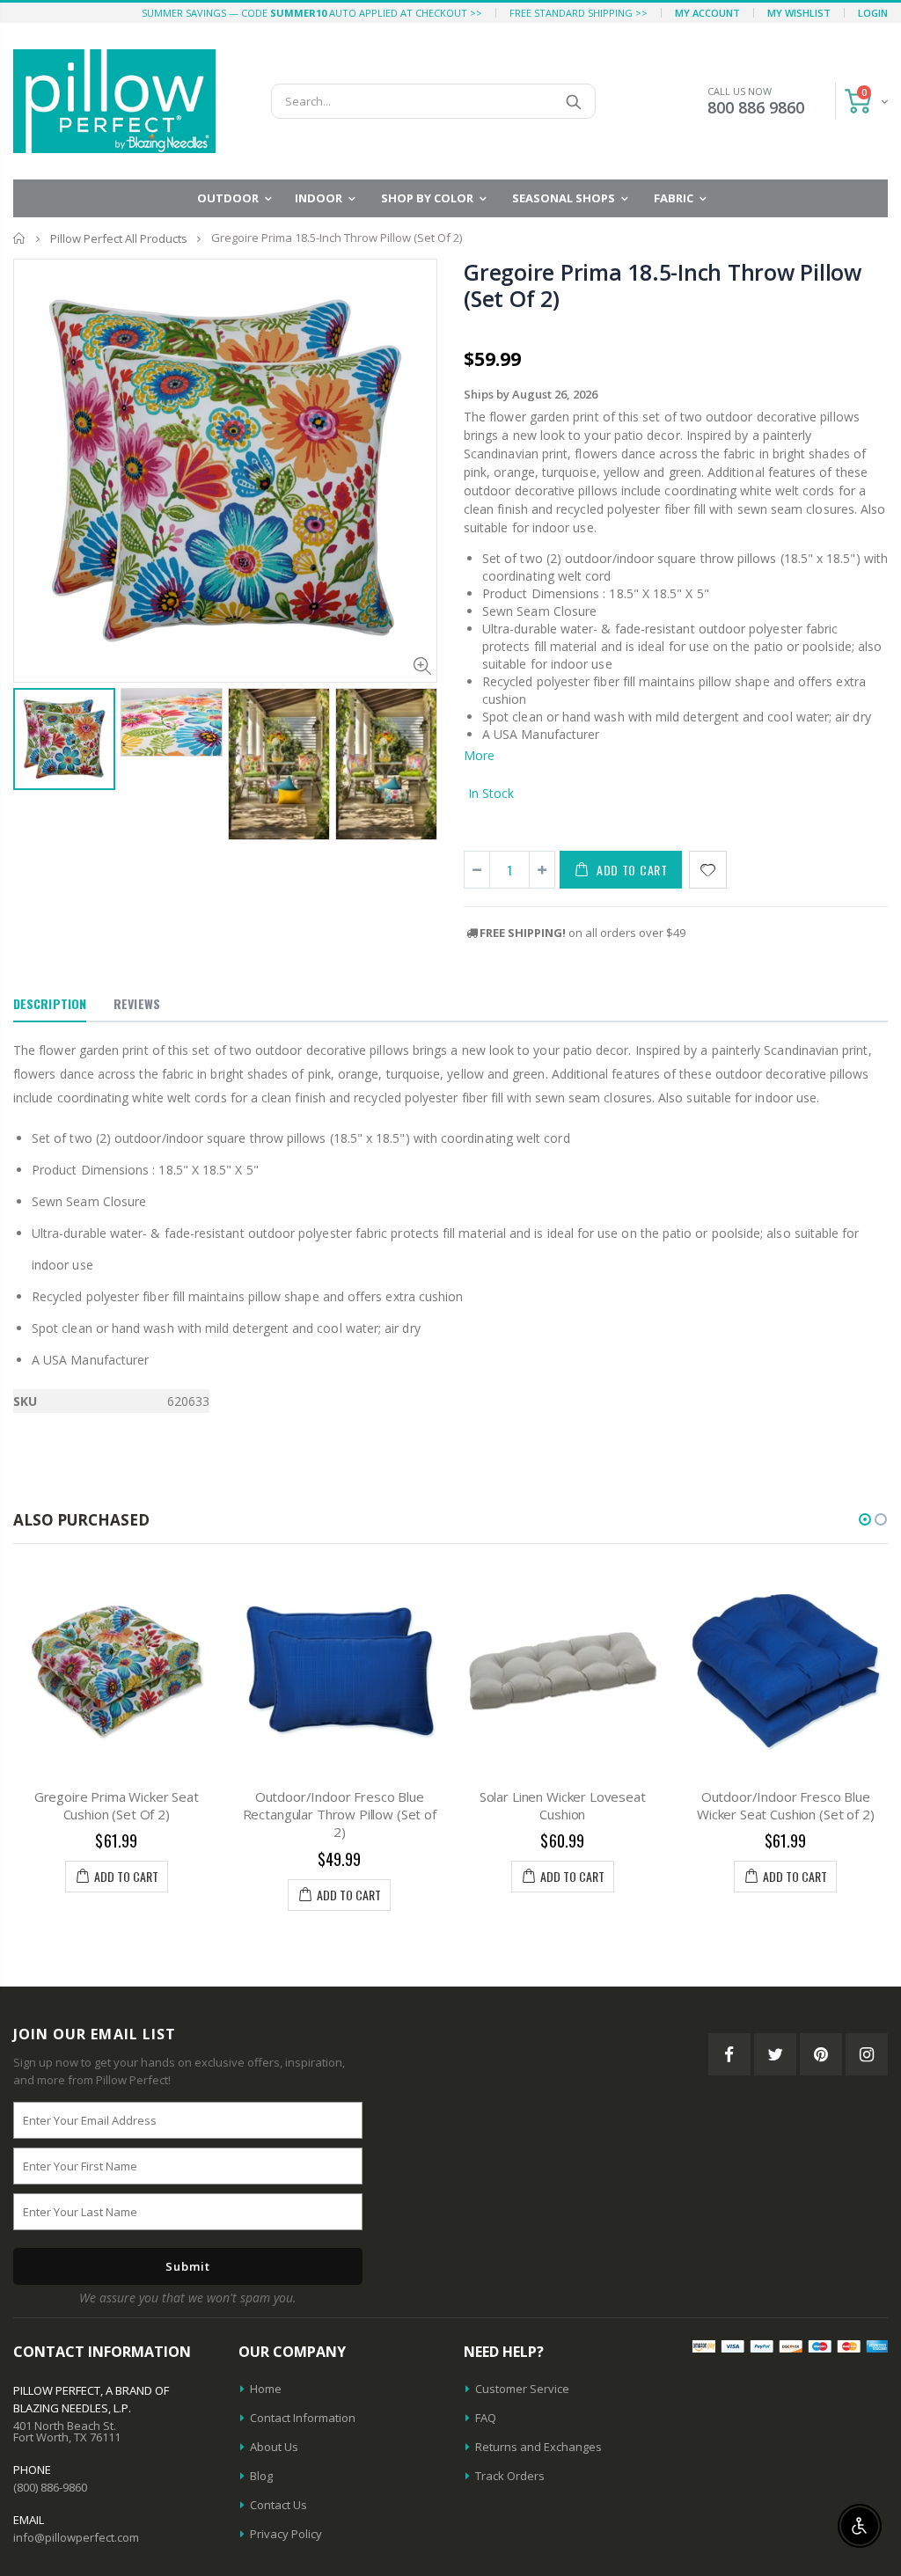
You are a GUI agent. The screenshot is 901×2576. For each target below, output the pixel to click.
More (479, 755)
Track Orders (510, 2476)
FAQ (486, 2418)
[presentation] (32, 753)
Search (573, 101)
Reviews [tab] (137, 1003)
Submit (188, 2266)
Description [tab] (50, 1003)
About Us (274, 2447)
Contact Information (303, 2418)
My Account (707, 13)
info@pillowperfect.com (76, 2537)
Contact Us (278, 2505)
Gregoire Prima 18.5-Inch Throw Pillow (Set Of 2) (663, 285)
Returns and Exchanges (538, 2447)
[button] (865, 1519)
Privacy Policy (286, 2534)
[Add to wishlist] (708, 870)
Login (873, 13)
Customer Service (522, 2389)
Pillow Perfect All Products (119, 238)
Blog (261, 2476)
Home (20, 238)
